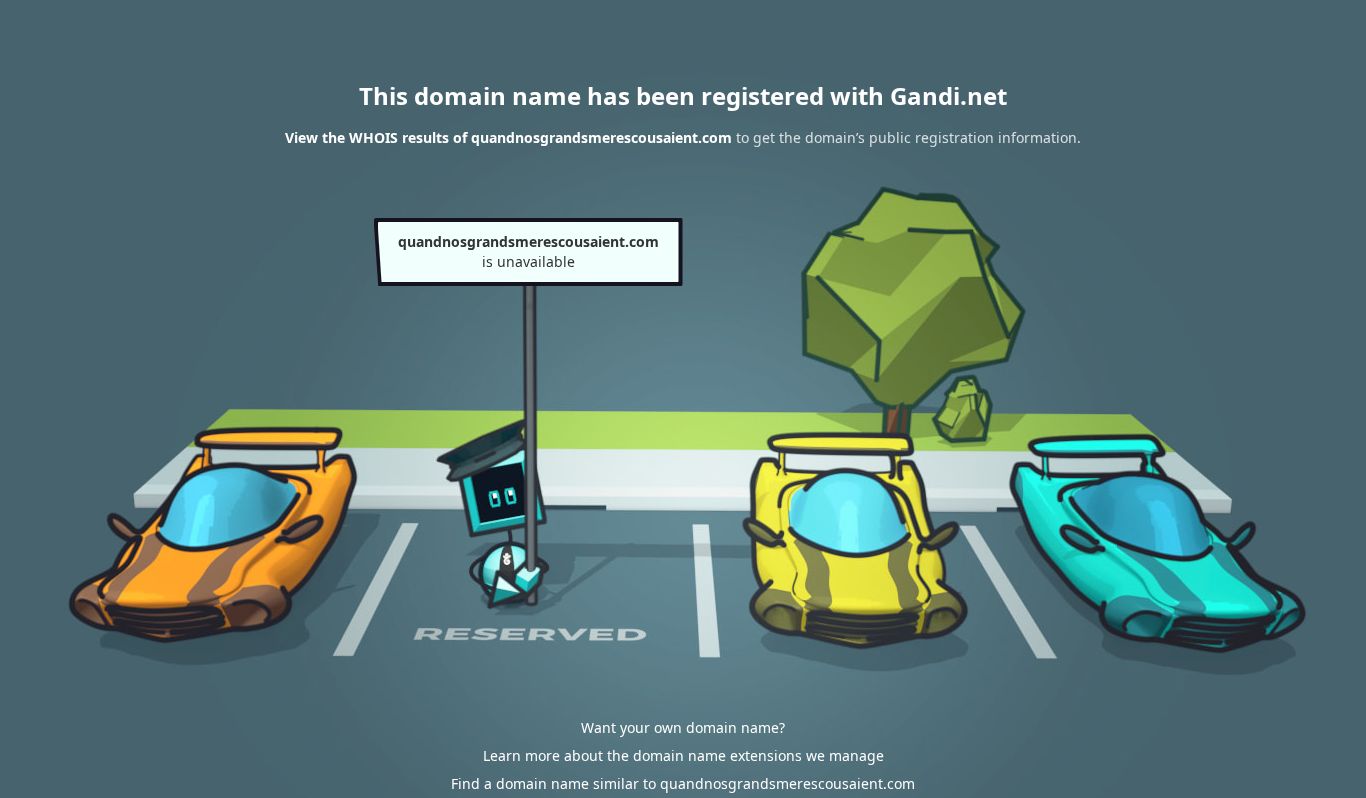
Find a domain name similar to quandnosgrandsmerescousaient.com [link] (683, 783)
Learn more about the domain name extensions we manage (683, 755)
